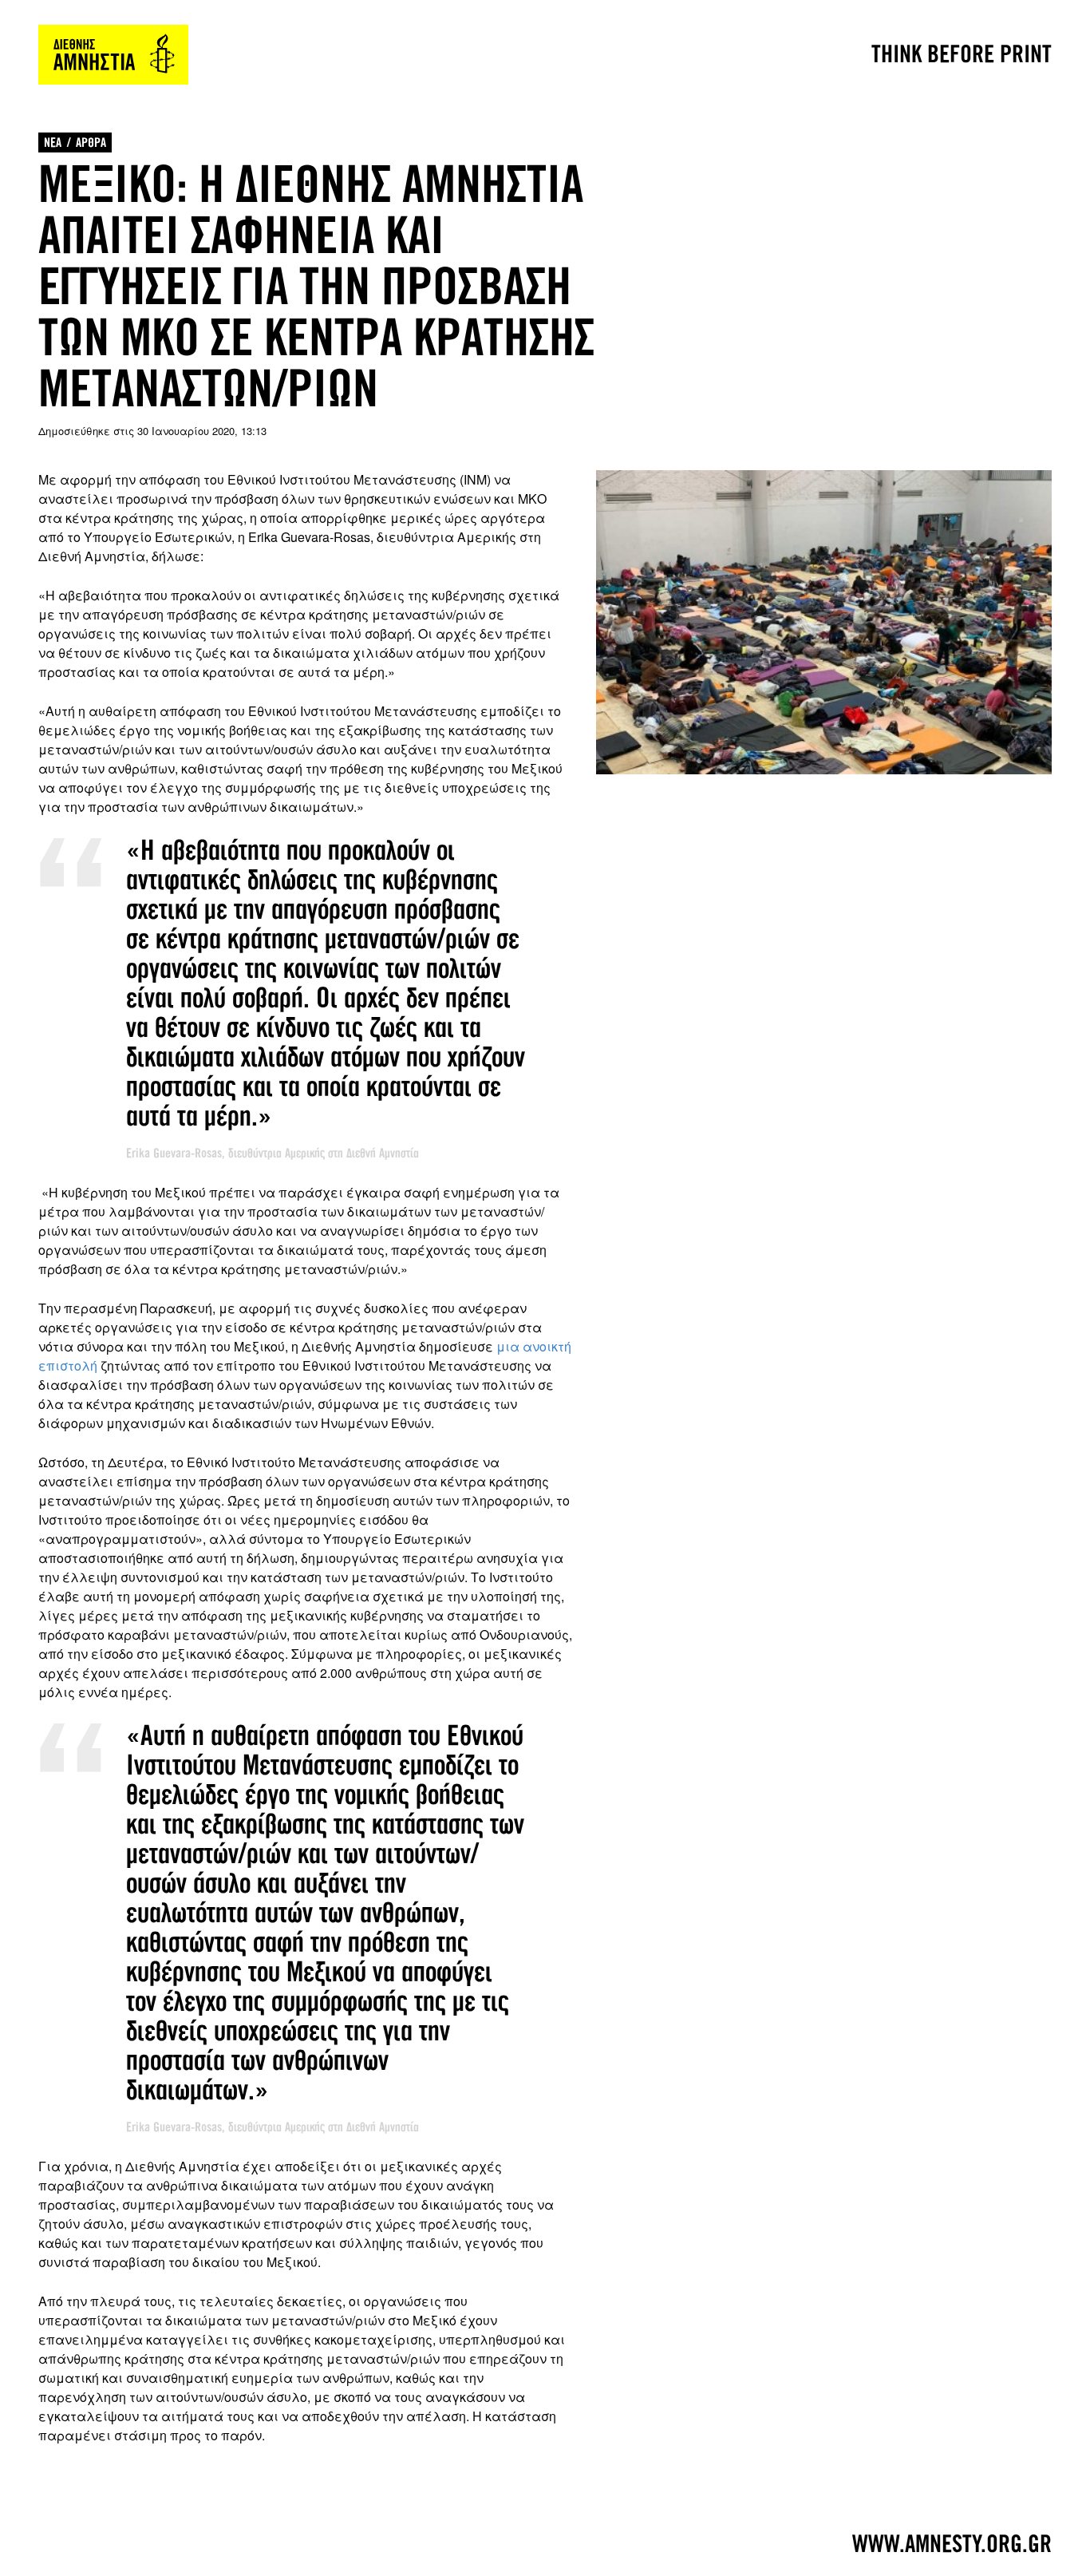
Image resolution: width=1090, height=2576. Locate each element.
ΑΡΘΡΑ (91, 142)
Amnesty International (113, 55)
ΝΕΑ (53, 142)
